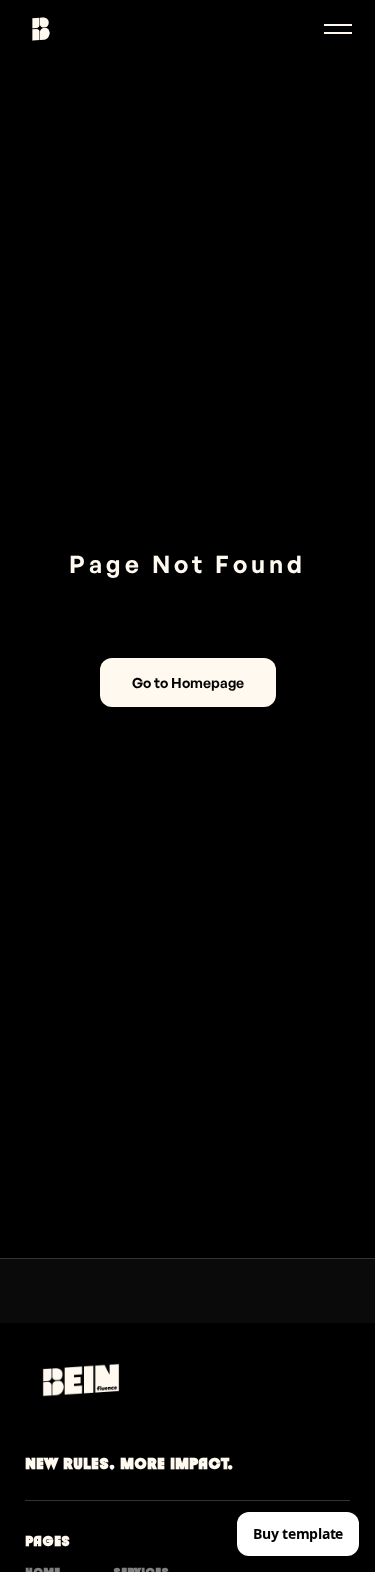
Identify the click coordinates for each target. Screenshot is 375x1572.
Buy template (298, 1533)
